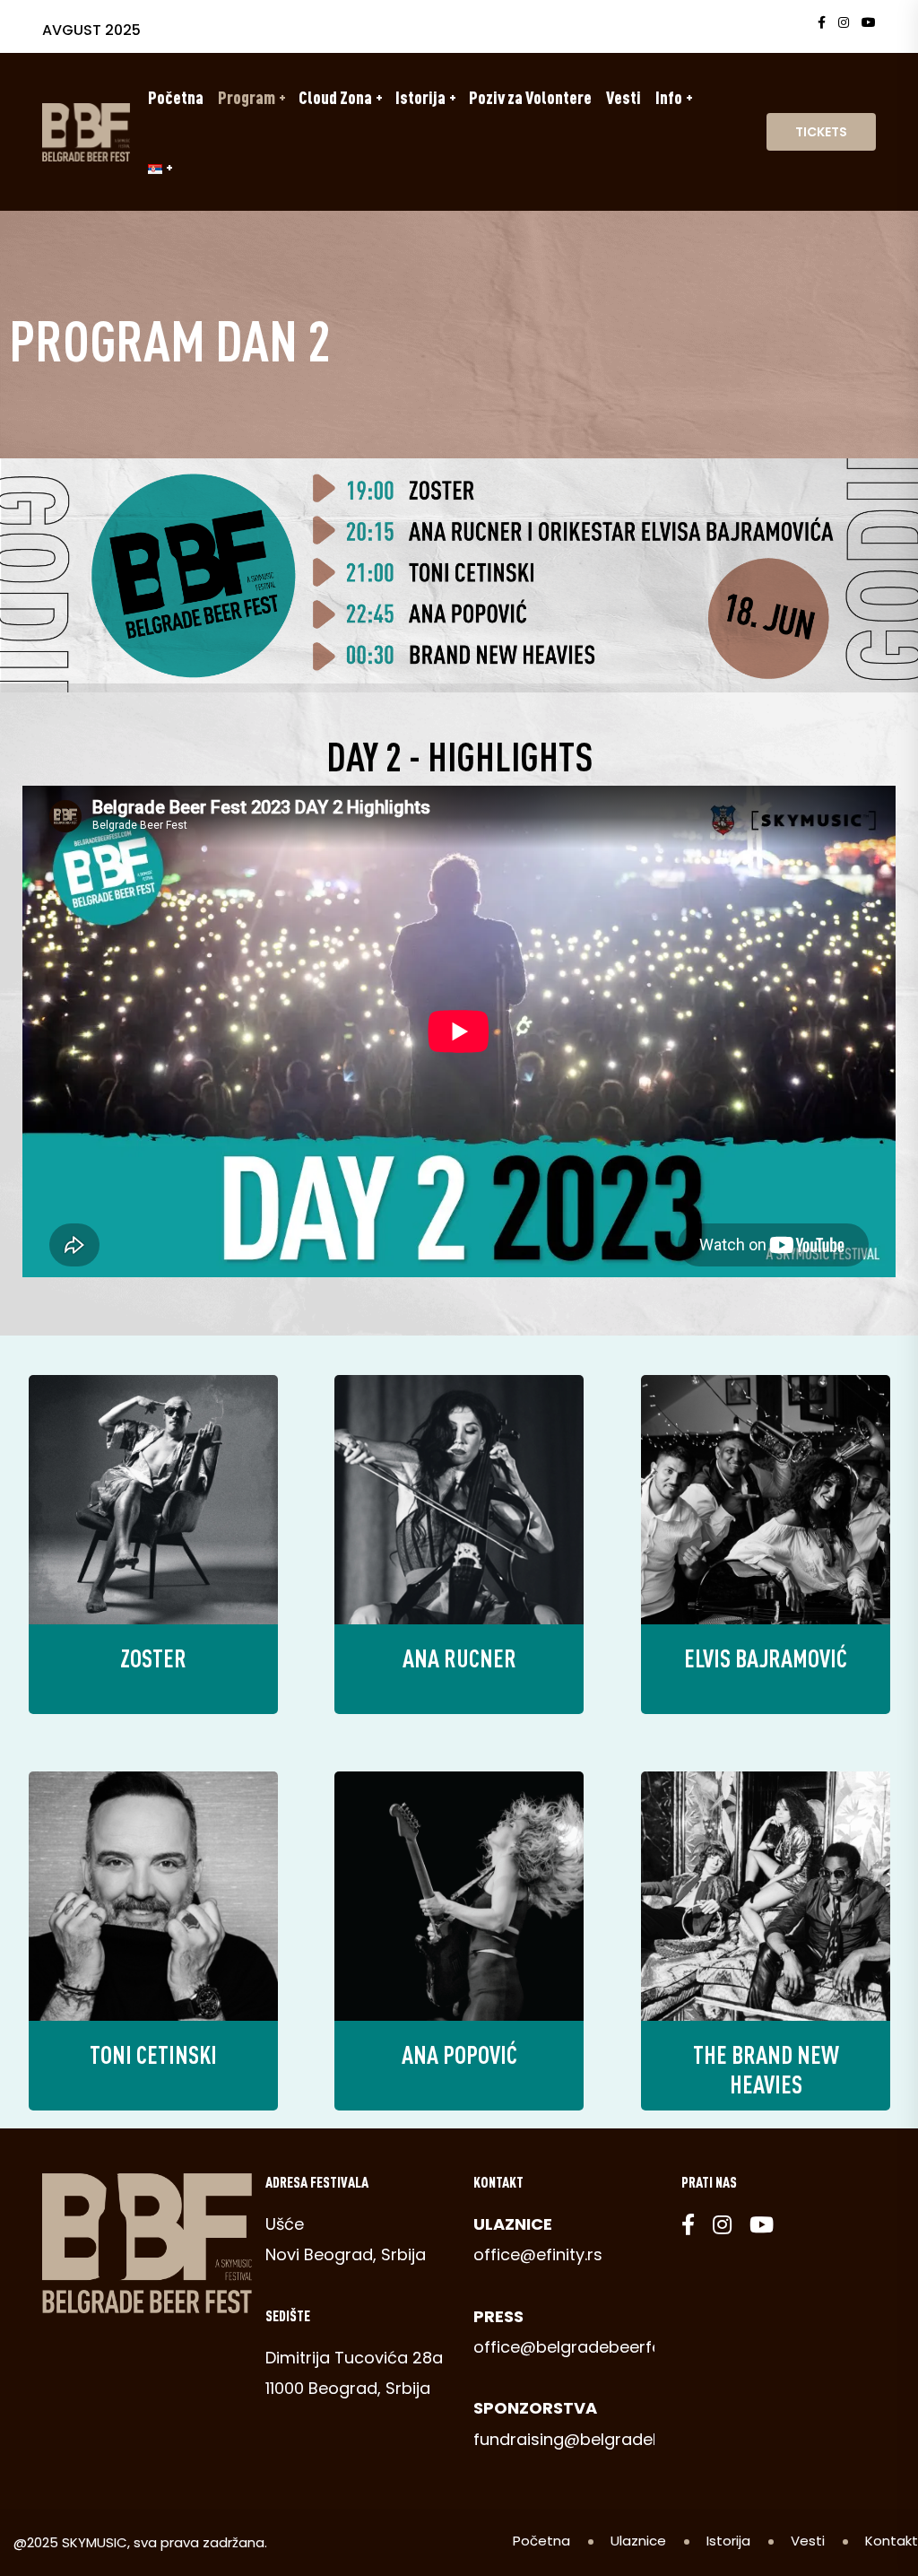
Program (247, 97)
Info (669, 97)
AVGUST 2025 (91, 30)
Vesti (624, 97)
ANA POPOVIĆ (459, 2054)
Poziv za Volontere (530, 97)
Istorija (420, 97)
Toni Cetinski (153, 2054)
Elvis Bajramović (766, 1658)
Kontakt (892, 2541)
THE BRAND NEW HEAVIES (765, 2069)
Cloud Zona (335, 97)
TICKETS (821, 132)
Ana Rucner (459, 1658)
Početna (176, 97)
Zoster (153, 1658)
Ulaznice (638, 2541)
